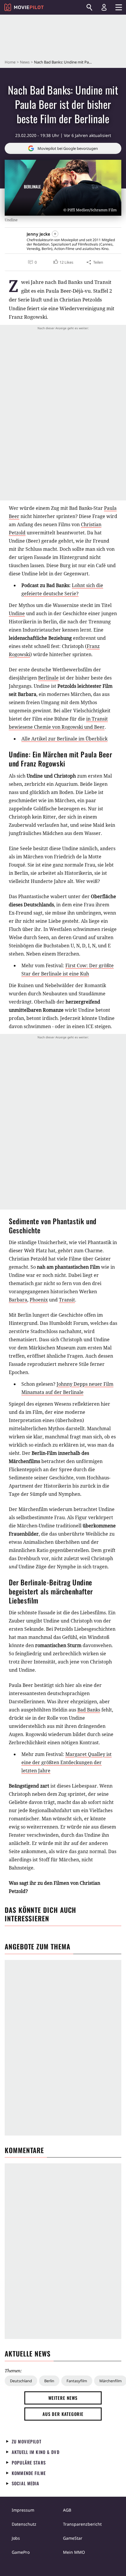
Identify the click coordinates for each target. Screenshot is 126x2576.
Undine (17, 613)
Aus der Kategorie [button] (63, 2414)
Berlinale (48, 678)
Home (10, 62)
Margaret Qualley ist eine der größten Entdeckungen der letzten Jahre (67, 1762)
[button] (63, 262)
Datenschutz (24, 2524)
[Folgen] (55, 234)
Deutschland (21, 2381)
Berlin (49, 2381)
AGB (67, 2510)
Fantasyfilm (77, 2381)
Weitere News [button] (63, 2398)
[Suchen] (89, 7)
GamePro (21, 2552)
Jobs (16, 2538)
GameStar (73, 2538)
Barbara (18, 1300)
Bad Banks (89, 1710)
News (25, 62)
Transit (67, 1300)
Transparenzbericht (82, 2524)
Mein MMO (74, 2552)
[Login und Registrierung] (104, 7)
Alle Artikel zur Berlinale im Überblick (64, 739)
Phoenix (39, 1300)
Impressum (23, 2510)
